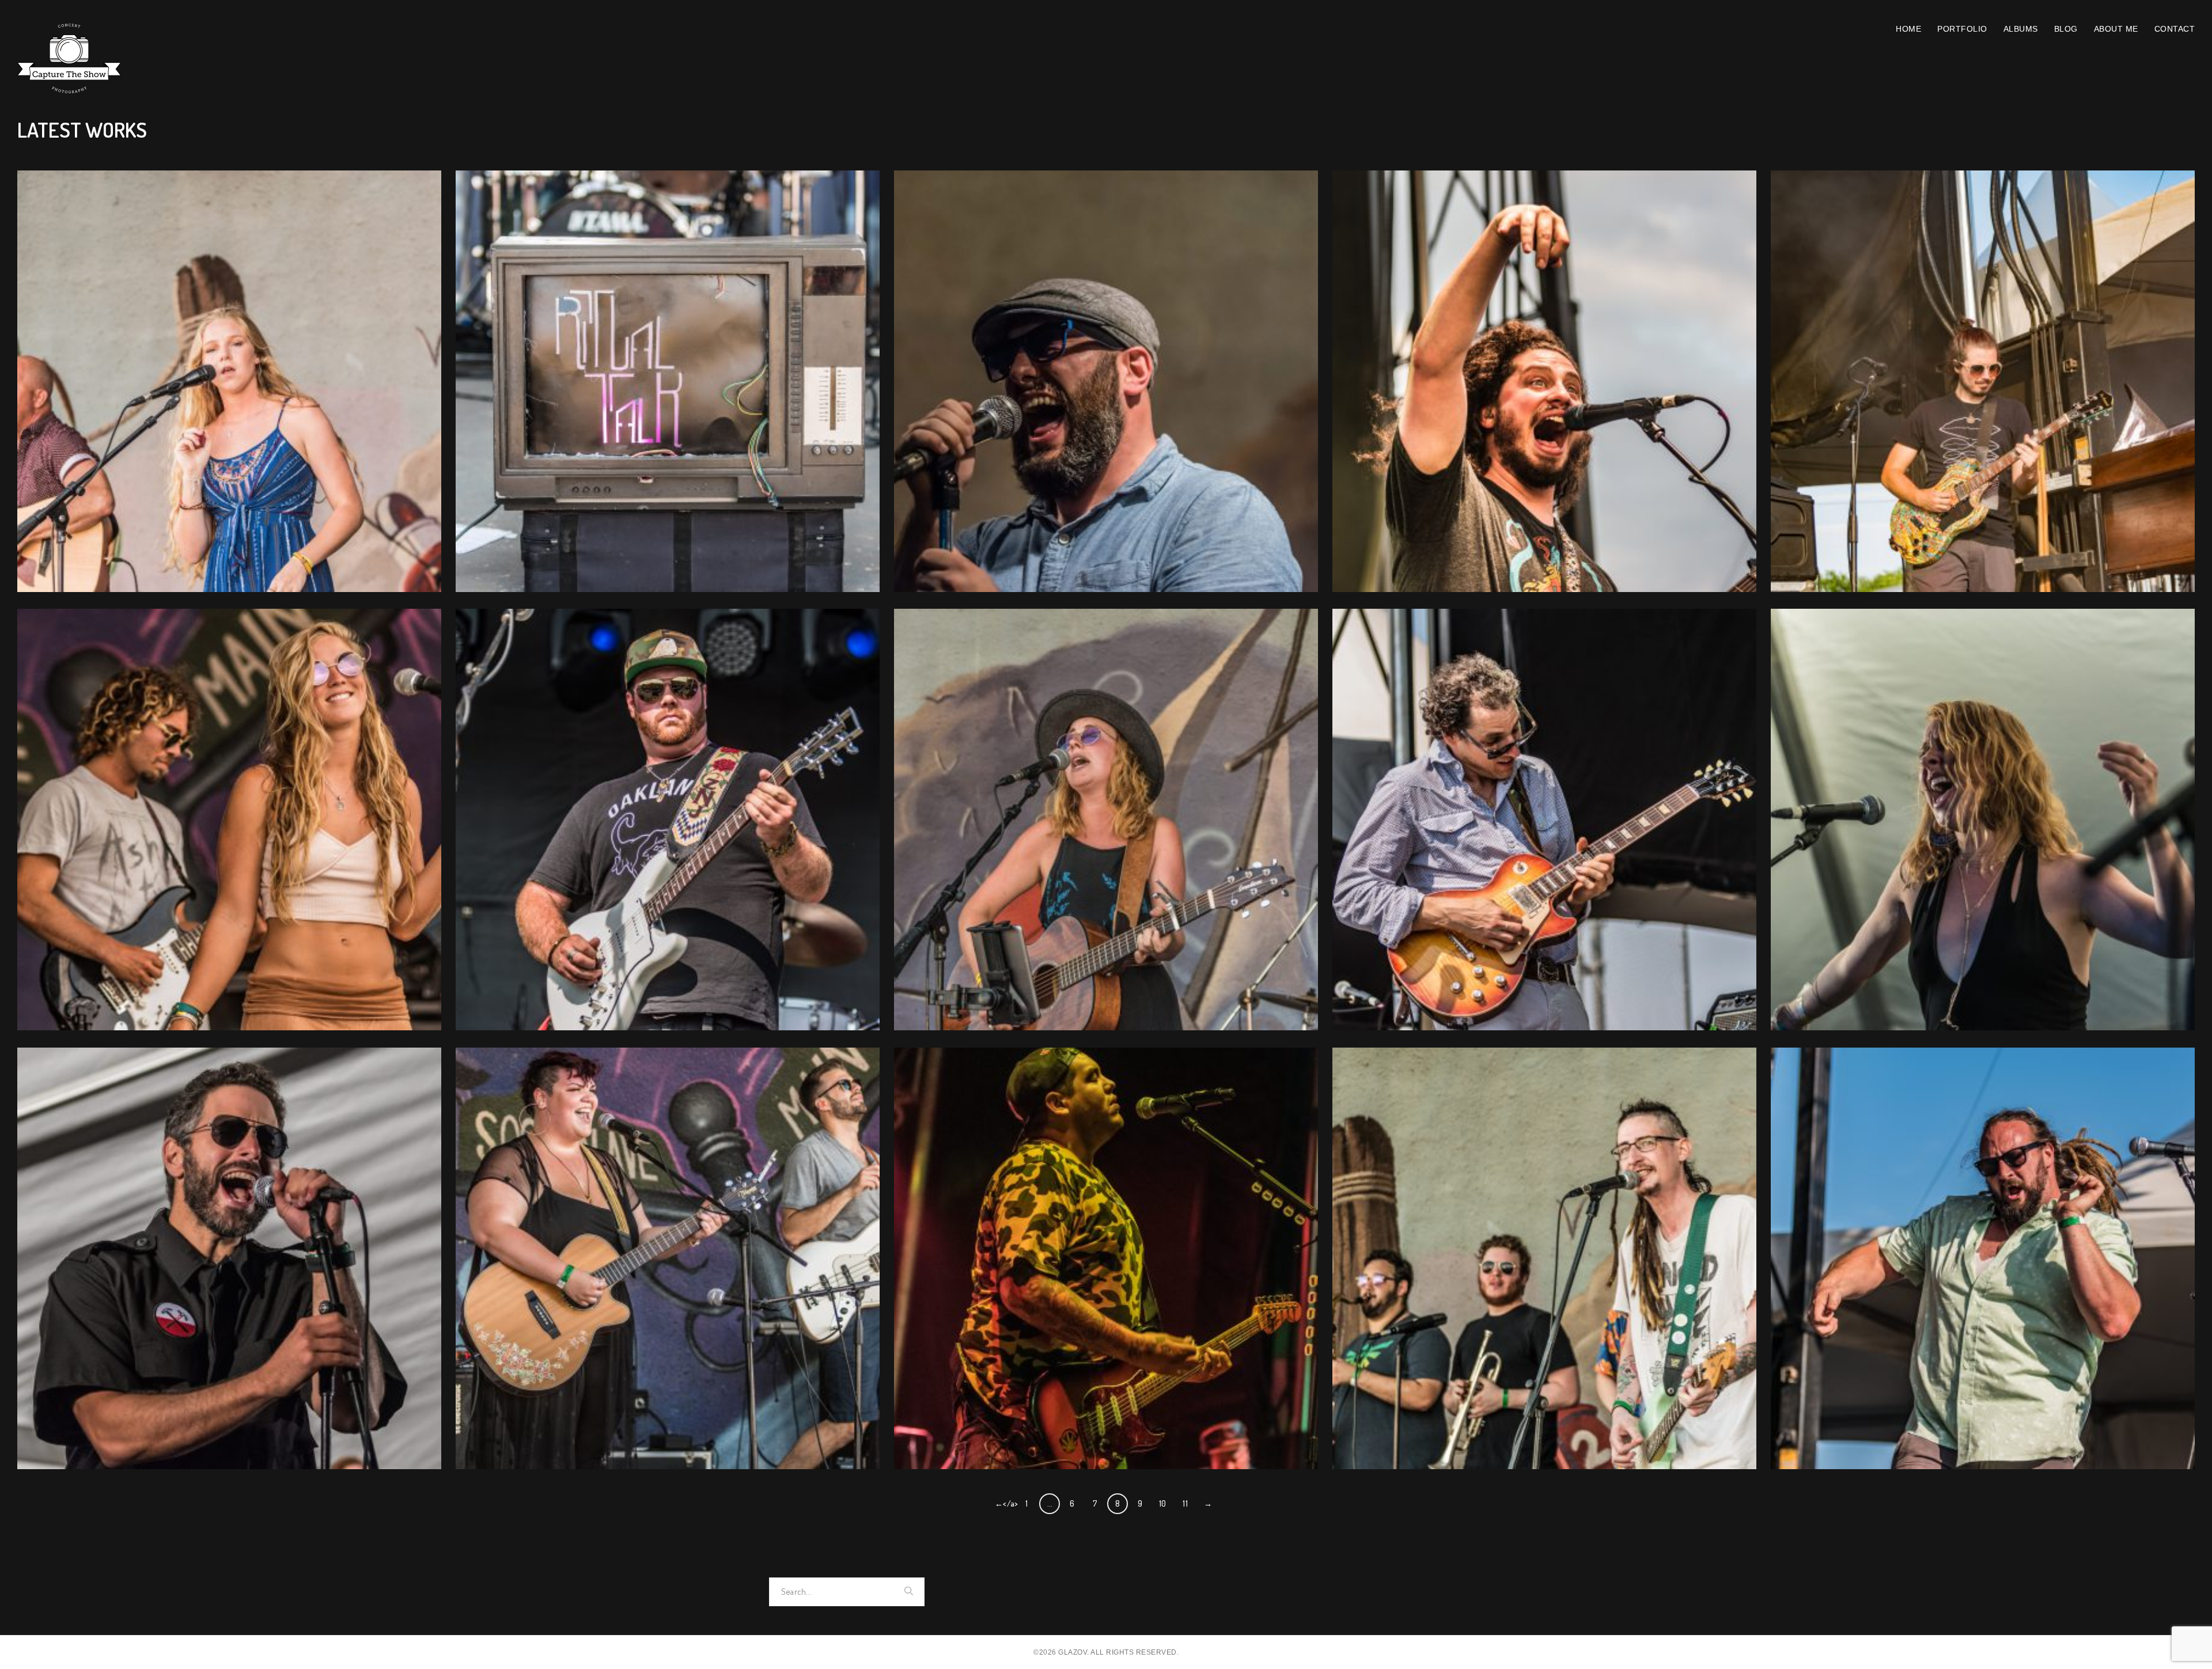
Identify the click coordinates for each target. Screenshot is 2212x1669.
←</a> (1005, 1503)
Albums (2021, 29)
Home (1908, 29)
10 (1163, 1503)
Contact (2175, 29)
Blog (2066, 29)
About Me (2116, 29)
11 (1185, 1503)
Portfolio (1962, 29)
